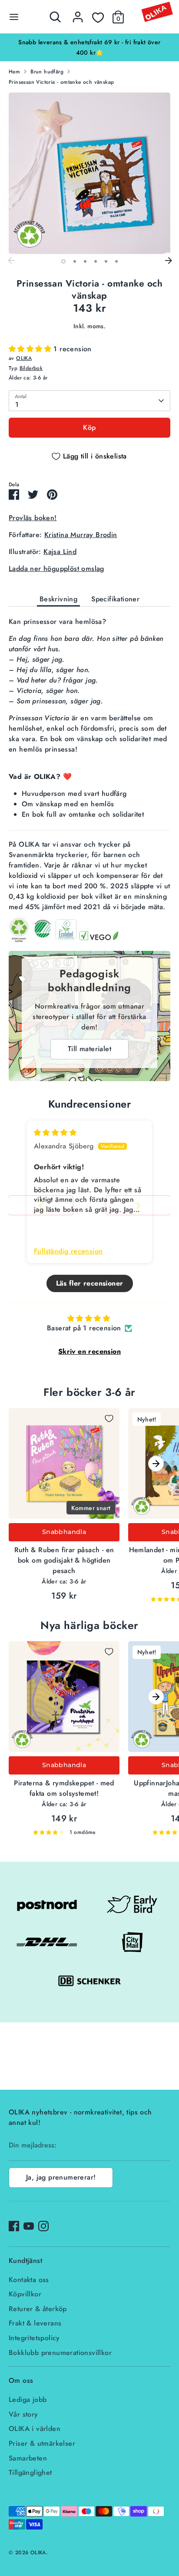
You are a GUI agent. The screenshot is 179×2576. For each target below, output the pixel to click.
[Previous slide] (41, 1206)
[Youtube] (29, 2226)
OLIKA (24, 358)
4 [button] (96, 261)
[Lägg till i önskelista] (109, 1418)
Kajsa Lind (60, 552)
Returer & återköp (38, 2309)
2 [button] (75, 261)
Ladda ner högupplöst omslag (56, 569)
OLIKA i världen (35, 2429)
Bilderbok (31, 368)
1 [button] (63, 261)
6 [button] (116, 261)
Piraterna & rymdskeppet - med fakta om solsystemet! (64, 1788)
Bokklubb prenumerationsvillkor (60, 2353)
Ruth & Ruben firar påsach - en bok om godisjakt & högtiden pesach (64, 1560)
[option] (89, 42)
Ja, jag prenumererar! (61, 2177)
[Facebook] (14, 2226)
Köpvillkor (25, 2294)
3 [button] (85, 261)
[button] (31, 349)
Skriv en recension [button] (89, 1351)
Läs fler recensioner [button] (90, 1283)
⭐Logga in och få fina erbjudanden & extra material (89, 42)
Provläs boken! (33, 518)
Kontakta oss (29, 2280)
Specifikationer (115, 599)
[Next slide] (138, 1206)
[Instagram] (43, 2226)
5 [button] (106, 261)
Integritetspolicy (34, 2338)
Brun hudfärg (47, 72)
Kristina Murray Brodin (81, 535)
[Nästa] (168, 261)
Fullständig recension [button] (68, 1251)
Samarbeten (28, 2458)
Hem (14, 72)
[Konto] (78, 13)
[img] (55, 1133)
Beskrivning (58, 599)
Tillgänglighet (30, 2472)
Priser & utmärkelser (42, 2443)
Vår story (23, 2414)
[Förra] (11, 261)
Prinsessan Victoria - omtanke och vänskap (61, 82)
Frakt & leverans (35, 2323)
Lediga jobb (28, 2400)
